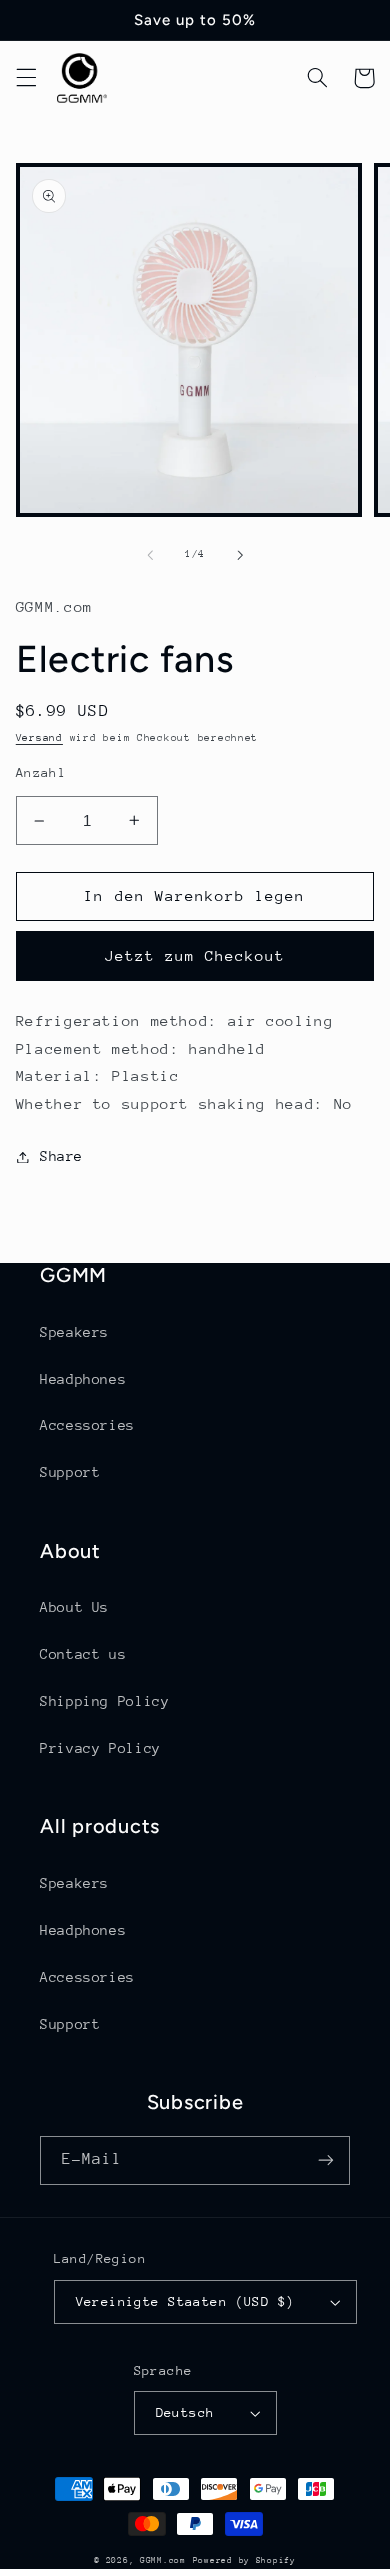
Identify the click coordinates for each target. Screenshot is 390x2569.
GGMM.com (163, 2560)
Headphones (83, 1379)
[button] (26, 78)
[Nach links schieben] (150, 555)
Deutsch (185, 2412)
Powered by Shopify (244, 2560)
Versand (39, 738)
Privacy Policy (100, 1748)
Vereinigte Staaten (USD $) (185, 2301)
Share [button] (61, 1156)
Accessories (87, 1425)
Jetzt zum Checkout (195, 955)
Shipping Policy (104, 1701)
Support (70, 1472)
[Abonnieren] (326, 2160)
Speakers (74, 1332)
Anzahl (41, 772)
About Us (74, 1607)
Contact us (83, 1654)
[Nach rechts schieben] (240, 555)
